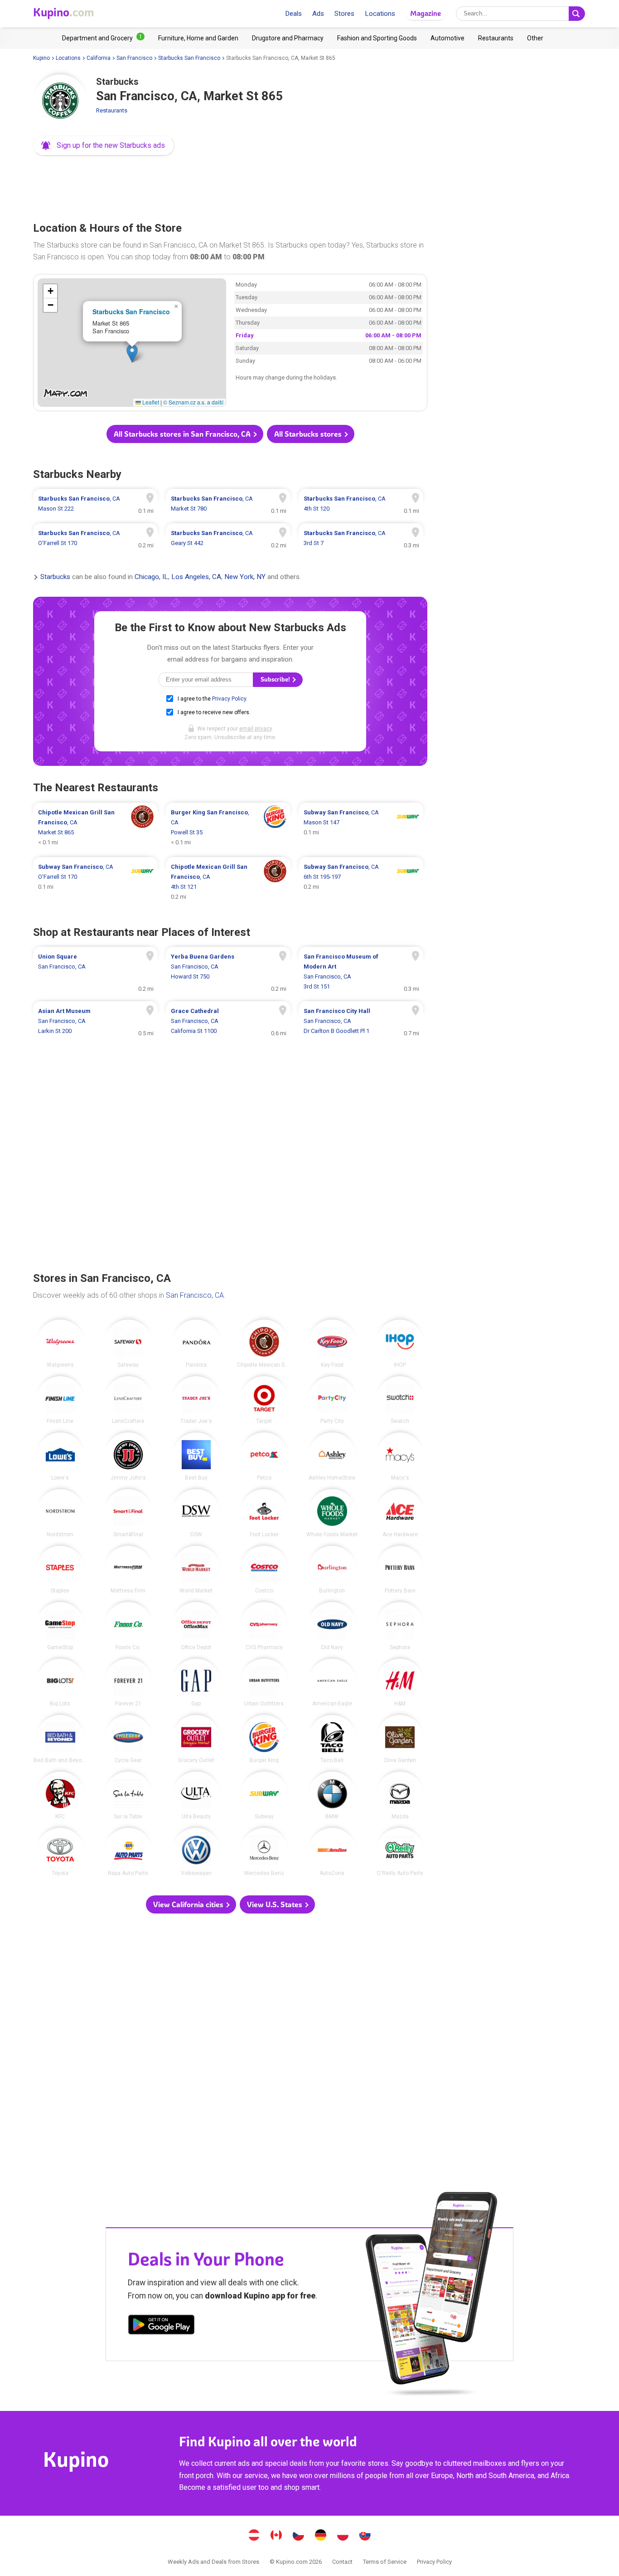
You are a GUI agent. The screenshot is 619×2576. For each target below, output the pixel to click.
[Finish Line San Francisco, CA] (60, 1400)
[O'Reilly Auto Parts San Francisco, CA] (400, 1852)
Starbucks (55, 577)
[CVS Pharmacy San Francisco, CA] (264, 1626)
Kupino (41, 58)
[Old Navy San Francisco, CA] (332, 1626)
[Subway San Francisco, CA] (264, 1796)
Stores (344, 14)
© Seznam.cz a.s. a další (193, 402)
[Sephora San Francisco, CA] (400, 1626)
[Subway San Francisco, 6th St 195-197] (361, 882)
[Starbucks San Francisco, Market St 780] (228, 504)
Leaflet (150, 402)
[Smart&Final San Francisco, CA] (128, 1513)
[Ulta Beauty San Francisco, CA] (196, 1796)
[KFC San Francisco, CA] (60, 1796)
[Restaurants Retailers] (496, 38)
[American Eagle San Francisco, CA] (332, 1683)
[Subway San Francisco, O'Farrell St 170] (95, 882)
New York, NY (245, 577)
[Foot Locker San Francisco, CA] (264, 1513)
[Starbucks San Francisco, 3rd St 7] (361, 538)
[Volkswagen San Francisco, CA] (196, 1852)
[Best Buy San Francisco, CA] (196, 1456)
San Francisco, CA (195, 1295)
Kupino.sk (365, 2536)
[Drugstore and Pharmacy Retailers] (288, 38)
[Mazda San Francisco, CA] (400, 1796)
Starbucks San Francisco (189, 58)
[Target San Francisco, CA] (264, 1400)
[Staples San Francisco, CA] (60, 1570)
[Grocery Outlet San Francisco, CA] (196, 1739)
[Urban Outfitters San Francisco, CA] (264, 1683)
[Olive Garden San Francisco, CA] (400, 1739)
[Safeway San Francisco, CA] (128, 1344)
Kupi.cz (299, 2536)
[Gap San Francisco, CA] (196, 1683)
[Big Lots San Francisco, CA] (60, 1683)
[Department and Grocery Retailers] (103, 38)
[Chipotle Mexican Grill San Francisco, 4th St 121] (228, 882)
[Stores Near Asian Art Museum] (95, 1021)
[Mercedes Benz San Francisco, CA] (264, 1852)
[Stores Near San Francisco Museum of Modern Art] (361, 972)
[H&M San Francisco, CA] (400, 1683)
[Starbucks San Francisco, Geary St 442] (228, 538)
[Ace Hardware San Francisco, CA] (400, 1513)
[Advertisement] (230, 186)
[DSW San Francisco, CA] (196, 1513)
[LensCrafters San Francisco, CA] (128, 1400)
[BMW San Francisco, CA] (332, 1796)
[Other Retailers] (535, 38)
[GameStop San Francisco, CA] (60, 1626)
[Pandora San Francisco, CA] (196, 1344)
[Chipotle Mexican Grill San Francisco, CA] (264, 1344)
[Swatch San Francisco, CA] (400, 1400)
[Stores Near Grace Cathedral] (228, 1021)
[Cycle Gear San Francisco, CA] (128, 1739)
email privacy (256, 729)
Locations (380, 14)
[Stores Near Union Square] (95, 972)
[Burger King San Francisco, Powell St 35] (228, 828)
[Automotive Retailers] (447, 38)
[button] (104, 146)
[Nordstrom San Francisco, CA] (60, 1513)
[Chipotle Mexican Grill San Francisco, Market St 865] (95, 828)
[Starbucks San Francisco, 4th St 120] (361, 504)
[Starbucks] (60, 102)
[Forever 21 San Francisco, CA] (128, 1683)
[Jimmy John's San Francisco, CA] (128, 1456)
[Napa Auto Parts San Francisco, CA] (128, 1852)
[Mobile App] (161, 2326)
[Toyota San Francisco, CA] (60, 1852)
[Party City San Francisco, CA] (332, 1400)
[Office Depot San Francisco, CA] (196, 1626)
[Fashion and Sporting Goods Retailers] (377, 38)
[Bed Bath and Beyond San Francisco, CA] (60, 1739)
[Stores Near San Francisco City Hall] (361, 1021)
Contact (342, 2562)
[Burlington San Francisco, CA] (332, 1570)
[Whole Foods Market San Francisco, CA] (332, 1513)
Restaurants (112, 110)
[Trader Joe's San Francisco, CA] (196, 1400)
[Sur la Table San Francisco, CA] (128, 1796)
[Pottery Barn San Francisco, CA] (400, 1570)
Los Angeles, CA (196, 577)
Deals (293, 14)
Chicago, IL (151, 577)
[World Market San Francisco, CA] (196, 1570)
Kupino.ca (276, 2536)
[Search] (577, 14)
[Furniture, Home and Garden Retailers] (198, 38)
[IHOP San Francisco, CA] (400, 1344)
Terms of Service (385, 2562)
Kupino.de (321, 2536)
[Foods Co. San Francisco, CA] (128, 1626)
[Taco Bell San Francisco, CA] (332, 1739)
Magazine (426, 13)
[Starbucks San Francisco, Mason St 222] (95, 504)
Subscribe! (276, 679)
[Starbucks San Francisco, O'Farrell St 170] (95, 538)
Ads (318, 14)
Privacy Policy (229, 699)
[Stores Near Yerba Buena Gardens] (228, 972)
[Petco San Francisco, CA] (264, 1456)
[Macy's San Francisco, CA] (400, 1456)
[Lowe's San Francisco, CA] (60, 1456)
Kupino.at (254, 2536)
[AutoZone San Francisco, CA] (332, 1852)
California (99, 58)
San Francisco (134, 58)
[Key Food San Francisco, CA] (332, 1344)
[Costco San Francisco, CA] (264, 1570)
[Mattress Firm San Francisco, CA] (128, 1570)
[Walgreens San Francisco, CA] (60, 1344)
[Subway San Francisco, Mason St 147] (361, 828)
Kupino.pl (343, 2536)
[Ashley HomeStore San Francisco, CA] (332, 1456)
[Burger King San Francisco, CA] (264, 1739)
